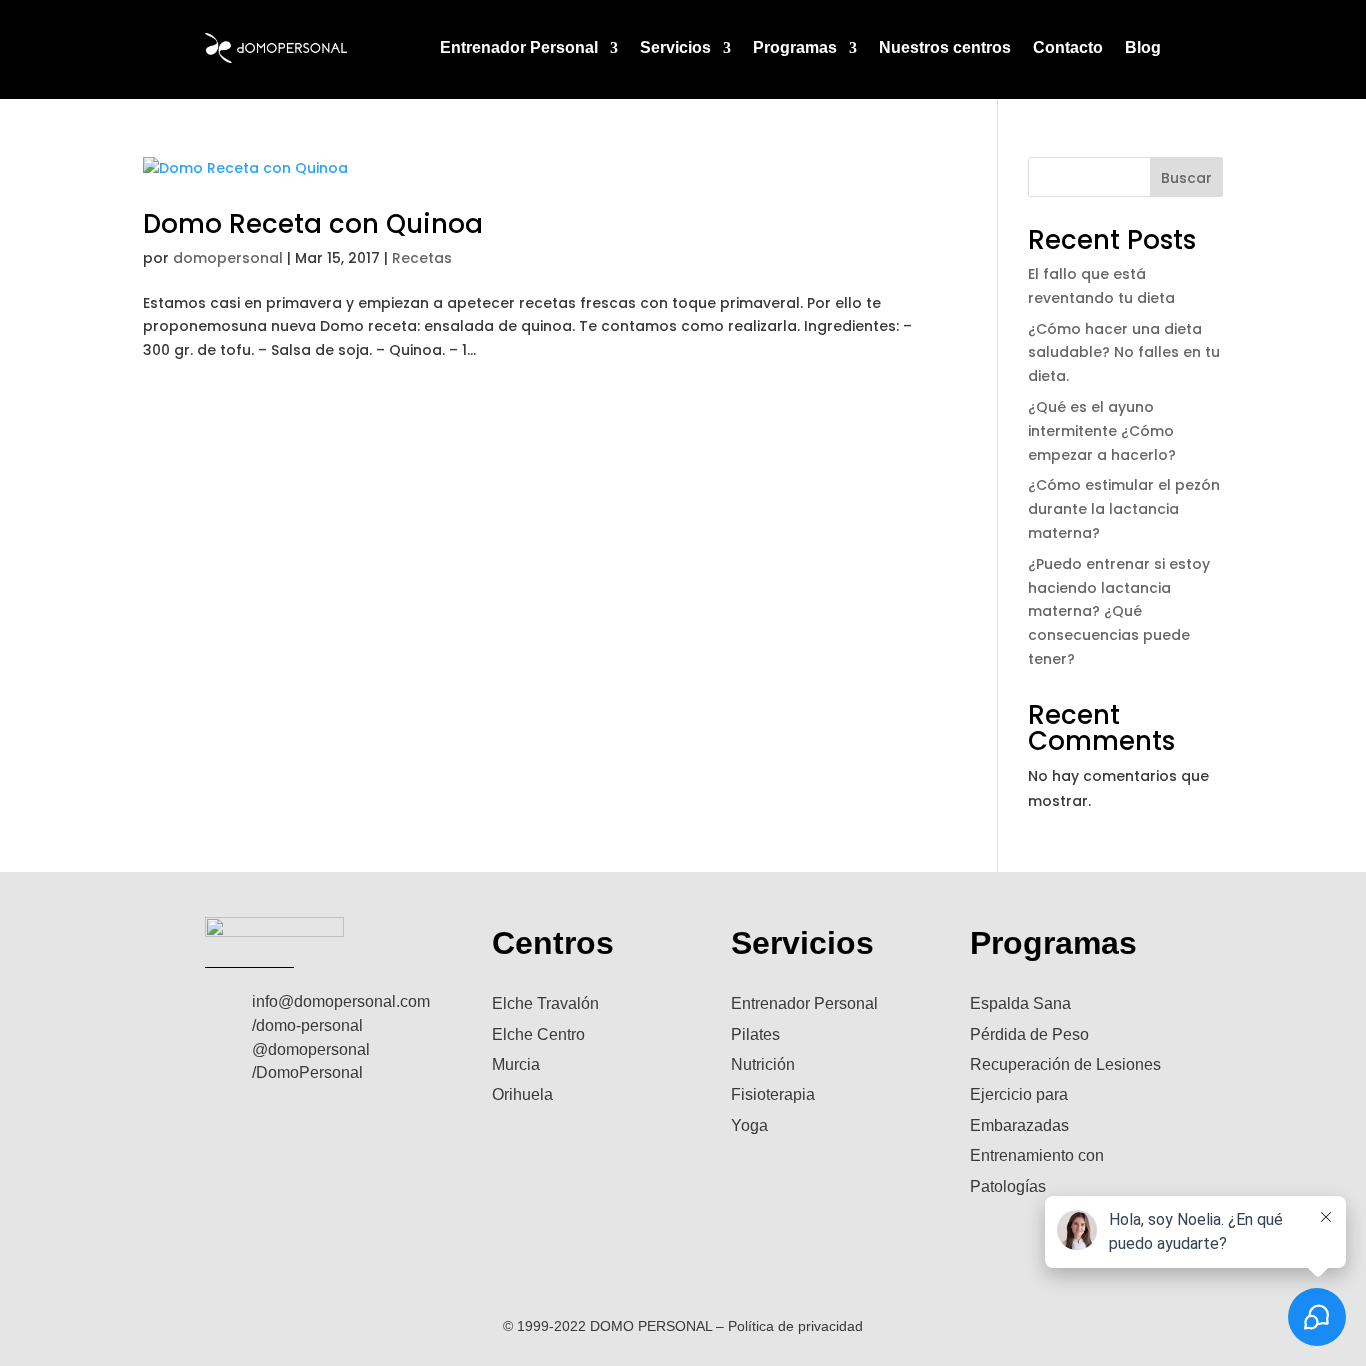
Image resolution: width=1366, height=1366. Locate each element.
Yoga (749, 1125)
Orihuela (522, 1094)
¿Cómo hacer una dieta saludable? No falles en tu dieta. (1124, 353)
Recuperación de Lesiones (1065, 1064)
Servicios (675, 47)
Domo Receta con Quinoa (313, 224)
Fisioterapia (773, 1094)
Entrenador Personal (519, 47)
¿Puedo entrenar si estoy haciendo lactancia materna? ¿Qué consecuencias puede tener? (1119, 611)
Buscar (1186, 178)
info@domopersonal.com (341, 1001)
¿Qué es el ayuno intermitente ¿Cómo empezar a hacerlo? (1102, 431)
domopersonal (228, 258)
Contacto (1068, 47)
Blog (1143, 47)
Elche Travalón (545, 1003)
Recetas (422, 258)
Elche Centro (538, 1034)
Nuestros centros (945, 47)
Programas (795, 47)
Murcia (516, 1064)
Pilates (755, 1034)
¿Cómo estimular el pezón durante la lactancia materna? (1124, 509)
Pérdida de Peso (1029, 1034)
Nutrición (763, 1064)
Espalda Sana (1020, 1003)
